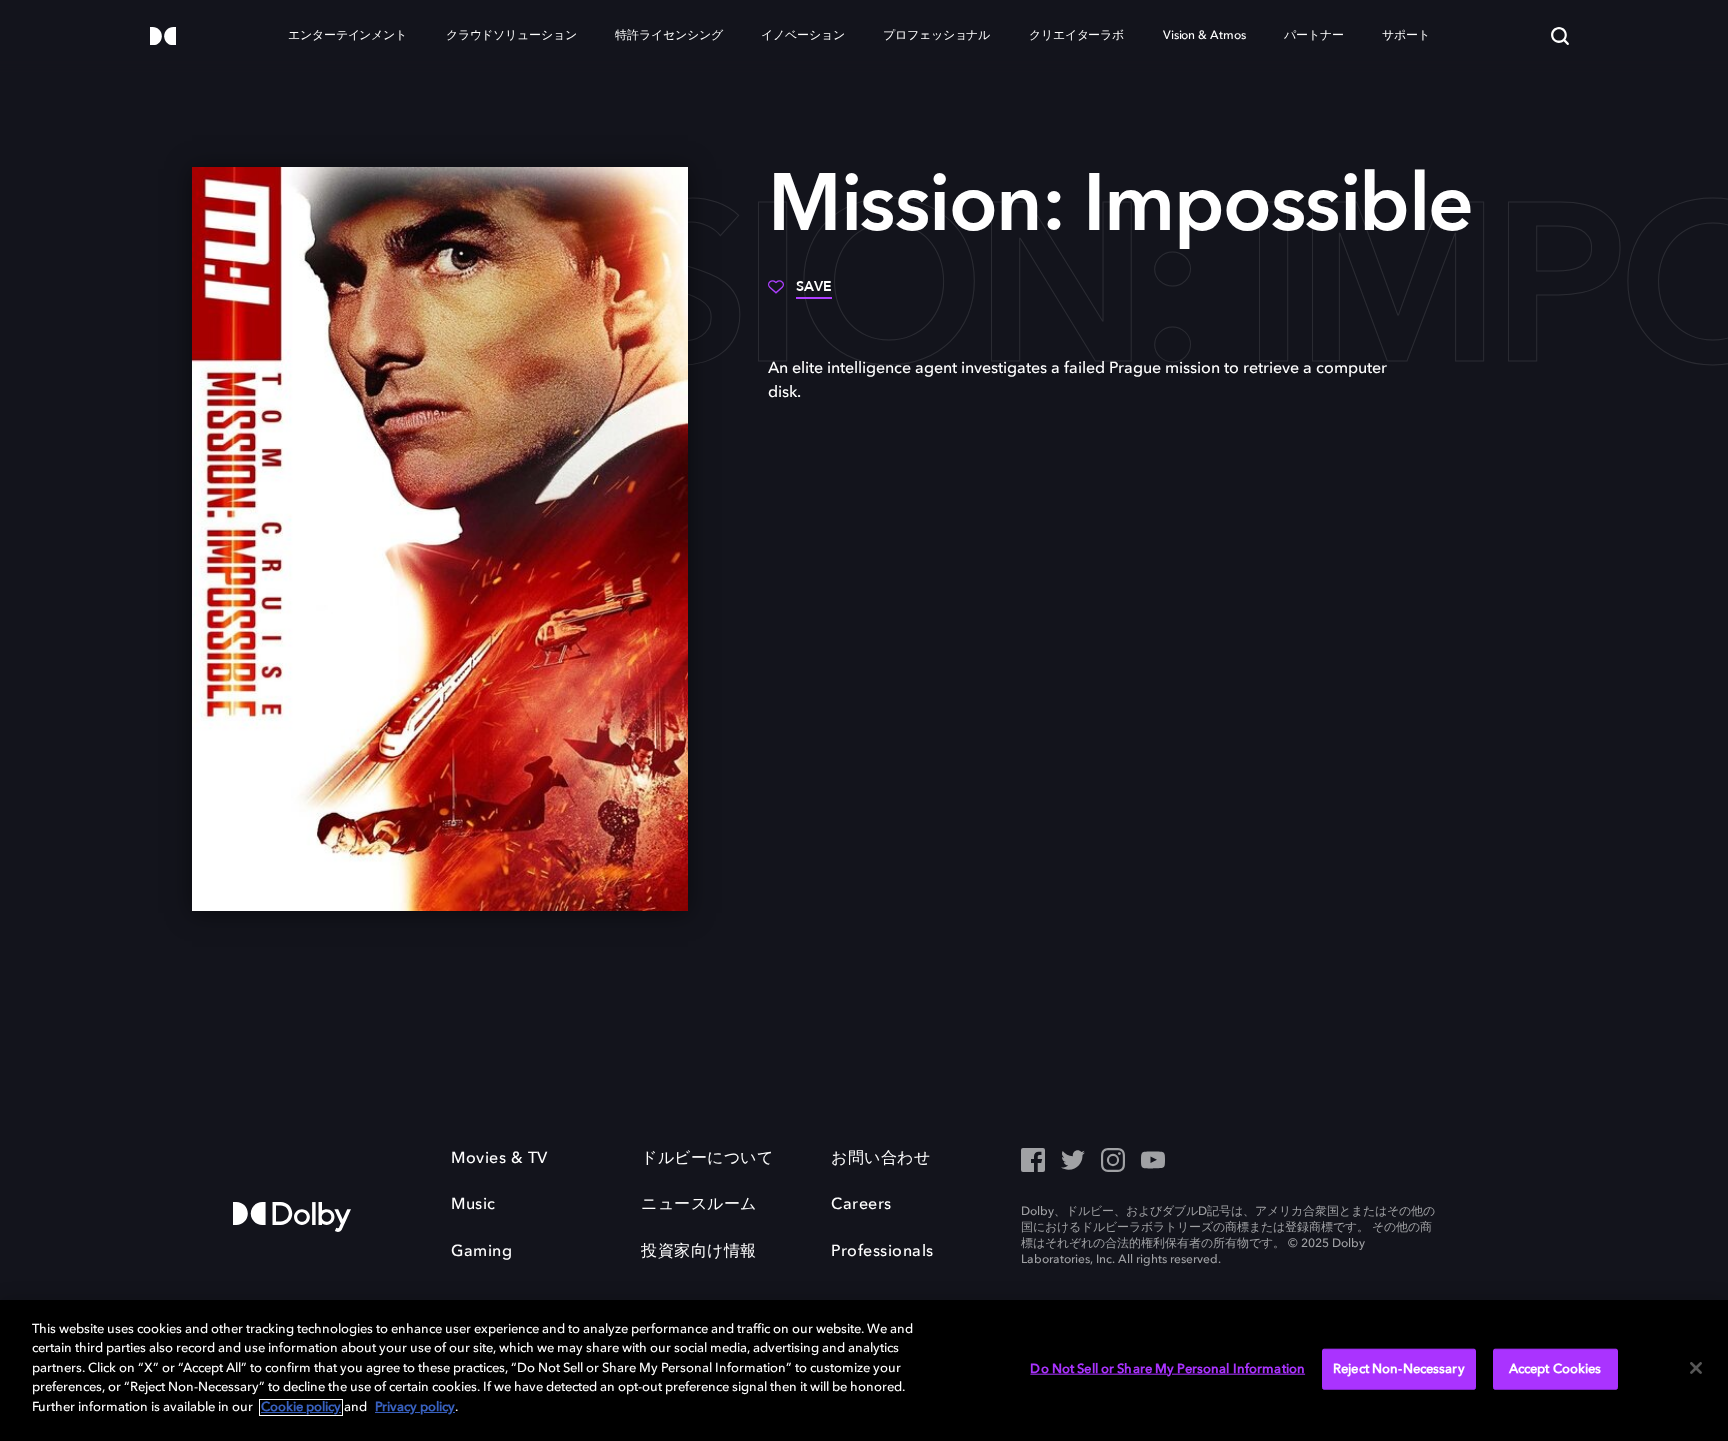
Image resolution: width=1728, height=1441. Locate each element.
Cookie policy (301, 1407)
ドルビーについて (707, 1159)
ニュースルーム (699, 1205)
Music (473, 1205)
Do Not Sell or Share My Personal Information (1167, 1368)
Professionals (882, 1252)
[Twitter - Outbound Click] (1073, 1162)
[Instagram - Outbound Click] (1113, 1162)
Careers (861, 1205)
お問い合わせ (880, 1159)
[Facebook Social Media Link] (1033, 1162)
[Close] (1696, 1368)
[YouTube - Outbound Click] (1153, 1162)
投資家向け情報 (699, 1252)
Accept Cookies (1555, 1368)
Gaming (481, 1252)
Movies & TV (499, 1159)
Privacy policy (415, 1407)
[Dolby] (163, 37)
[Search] (1560, 36)
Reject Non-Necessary (1399, 1368)
